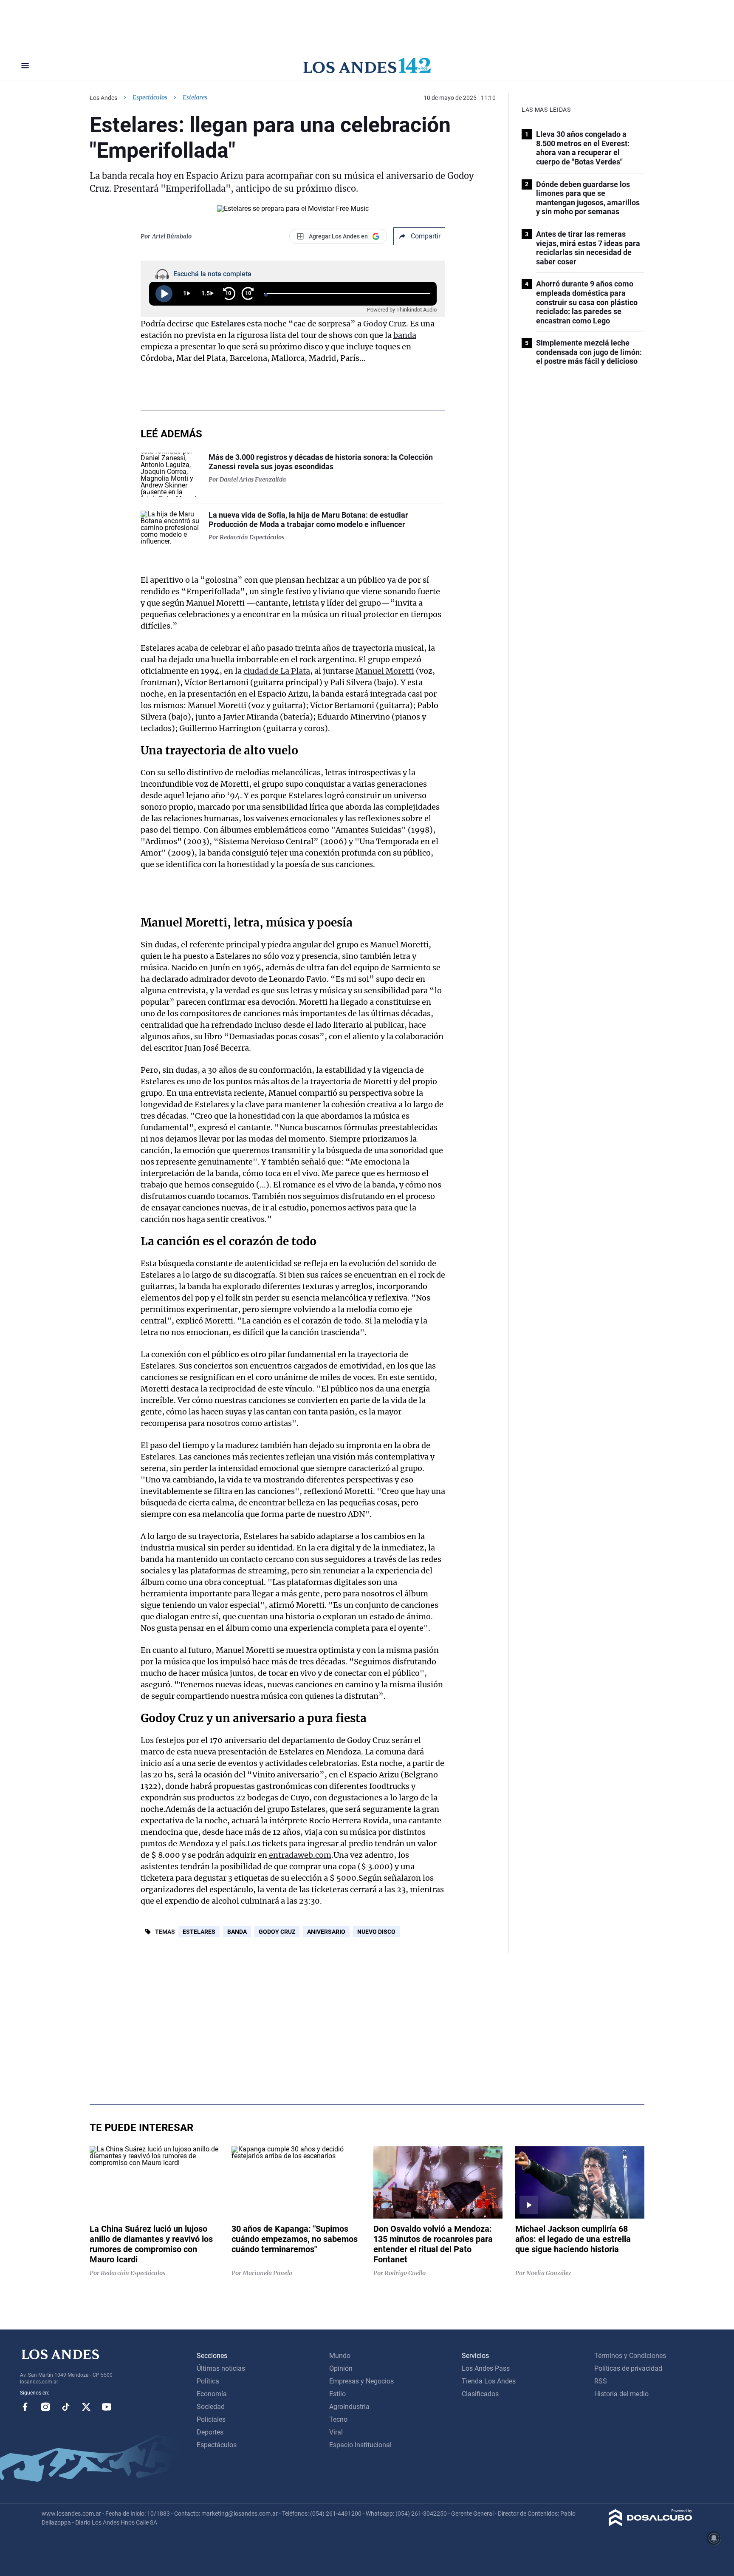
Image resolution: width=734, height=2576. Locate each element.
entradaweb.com (300, 1855)
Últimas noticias (221, 2368)
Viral (336, 2432)
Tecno (338, 2419)
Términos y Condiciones (630, 2356)
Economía (212, 2394)
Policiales (211, 2419)
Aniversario (326, 1932)
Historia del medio (621, 2394)
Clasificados (480, 2394)
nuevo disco (376, 1932)
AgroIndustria (349, 2407)
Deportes (210, 2432)
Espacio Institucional (360, 2445)
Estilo (337, 2394)
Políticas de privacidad (628, 2368)
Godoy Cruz (385, 324)
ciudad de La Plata (277, 671)
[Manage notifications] (714, 2538)
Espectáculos (150, 97)
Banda (237, 1932)
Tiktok (66, 2407)
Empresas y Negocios (361, 2381)
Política (208, 2381)
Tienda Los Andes (489, 2381)
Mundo (340, 2356)
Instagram (45, 2407)
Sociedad (211, 2407)
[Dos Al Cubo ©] (651, 2524)
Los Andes (103, 98)
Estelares (228, 324)
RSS (601, 2381)
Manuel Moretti (385, 671)
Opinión (341, 2368)
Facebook (25, 2407)
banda (405, 335)
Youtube (107, 2407)
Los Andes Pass (486, 2368)
